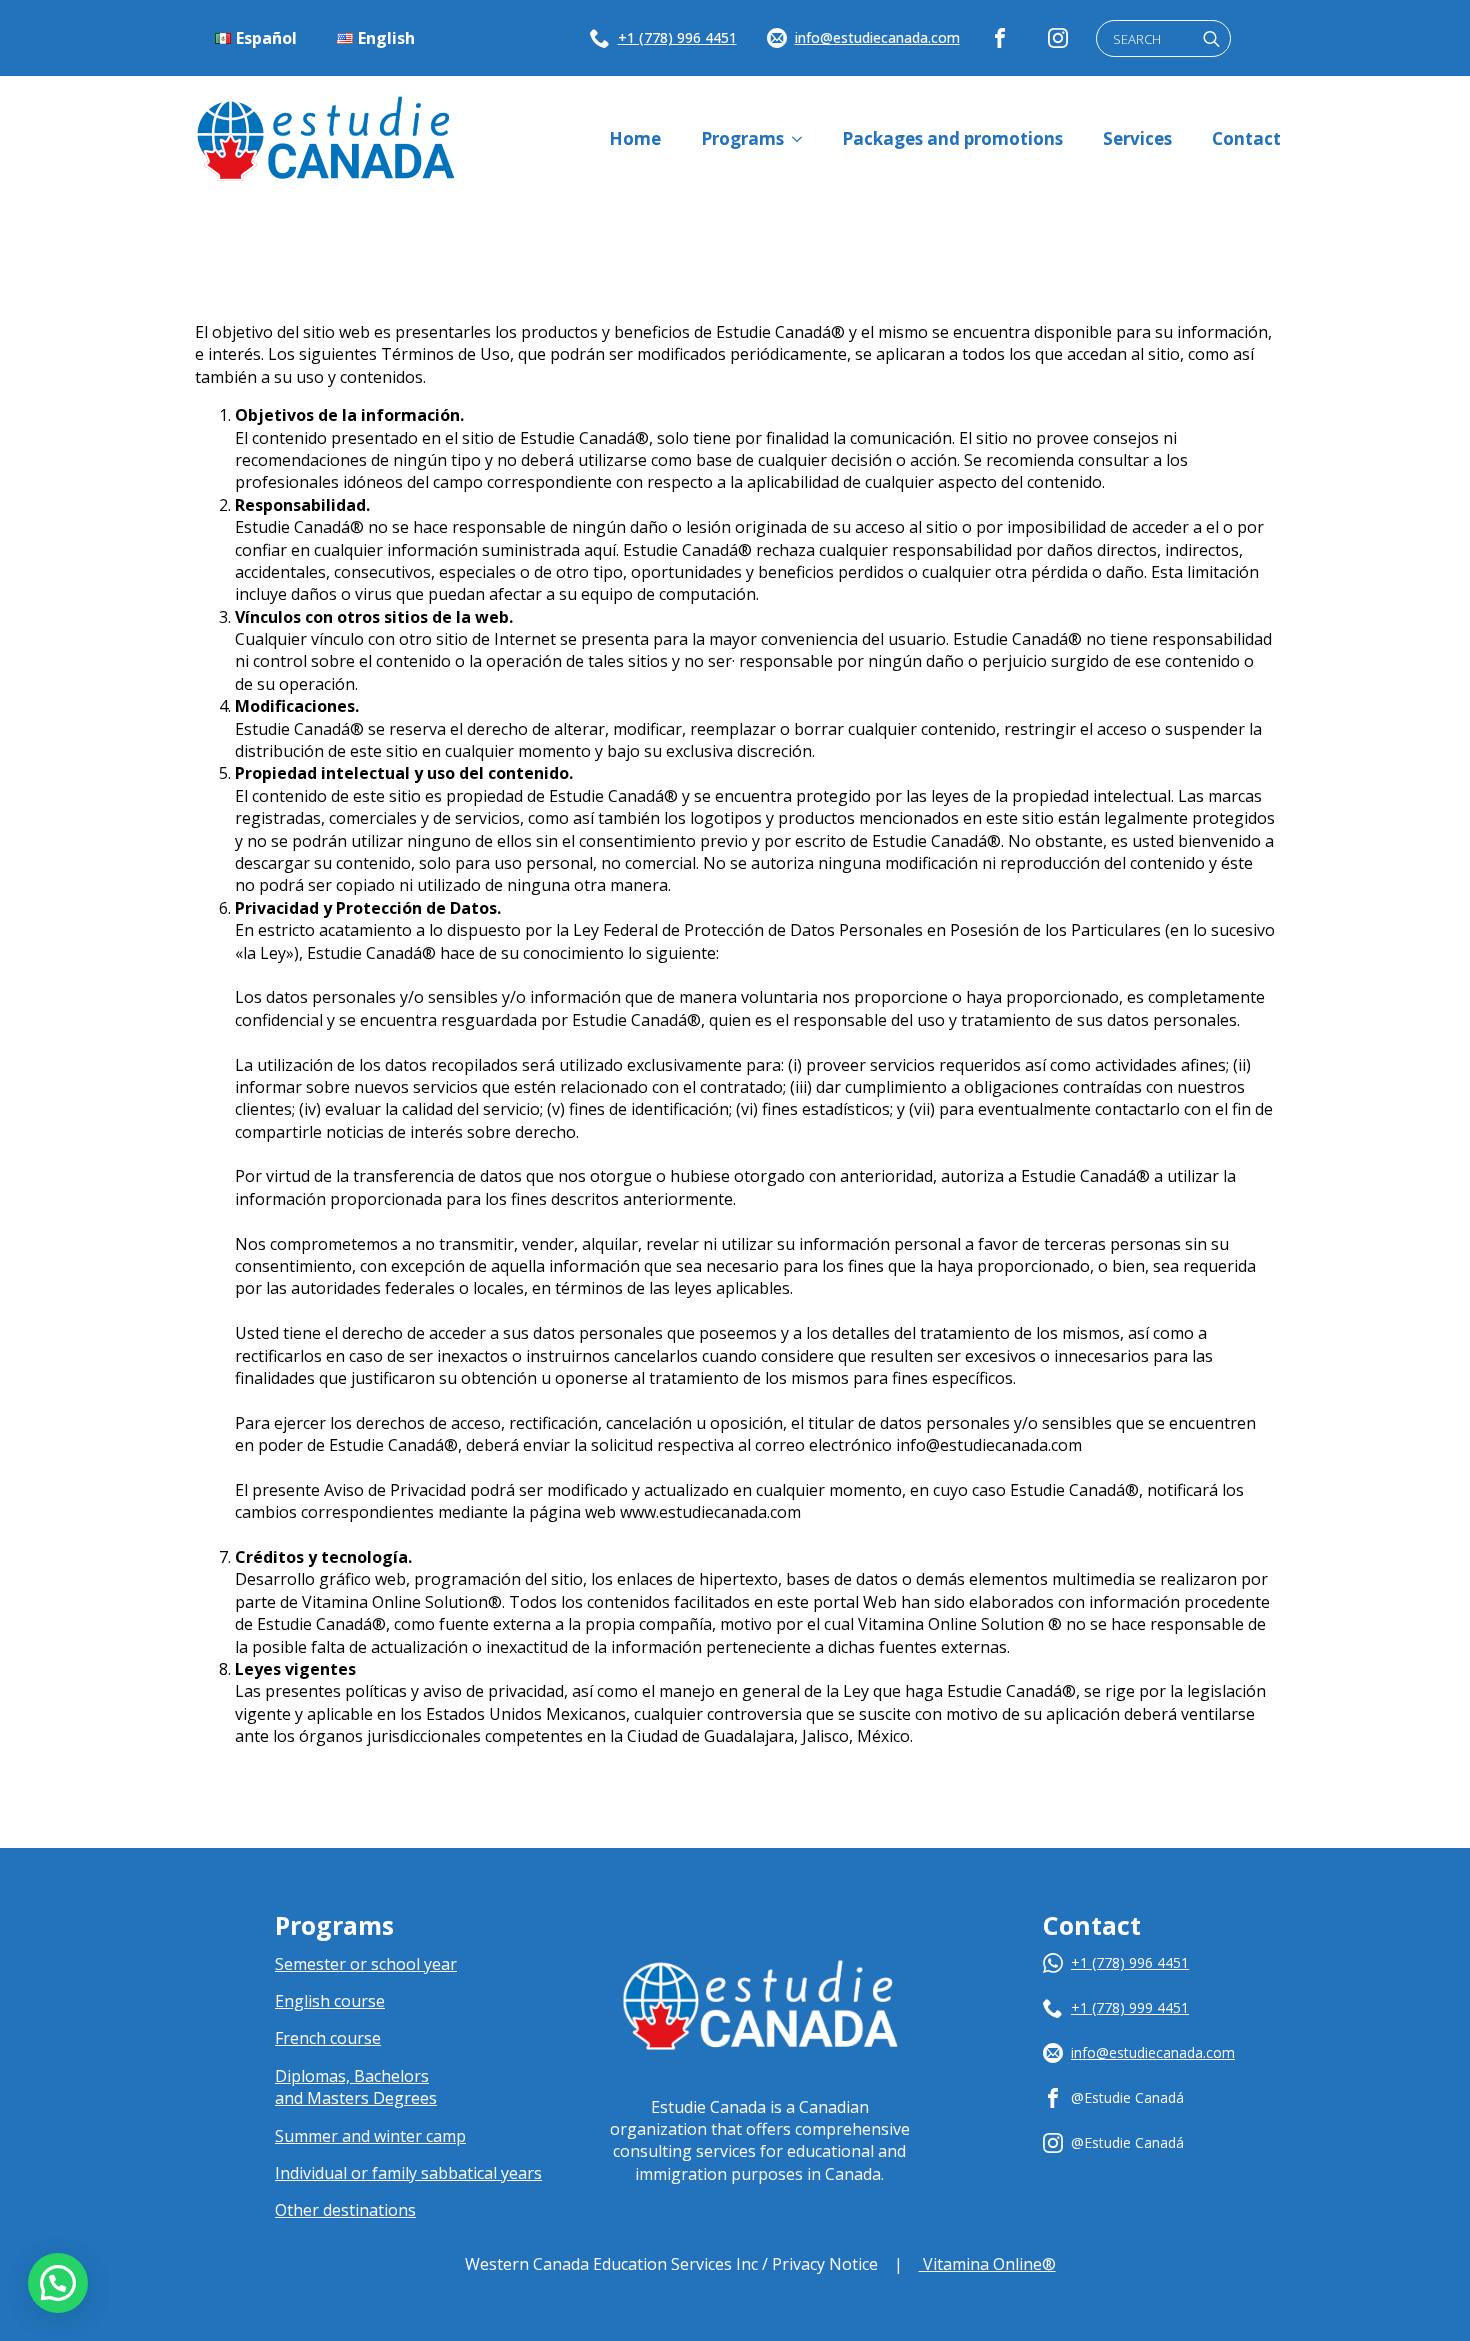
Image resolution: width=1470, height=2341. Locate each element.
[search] (1211, 39)
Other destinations (345, 2210)
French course (328, 2038)
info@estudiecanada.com (877, 37)
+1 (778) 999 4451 (1130, 2007)
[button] (58, 2283)
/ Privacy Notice (820, 2264)
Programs (742, 138)
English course (330, 2001)
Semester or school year (366, 1964)
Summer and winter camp (370, 2136)
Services (1137, 138)
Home (635, 138)
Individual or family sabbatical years (408, 2173)
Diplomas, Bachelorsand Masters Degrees (356, 2087)
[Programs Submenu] (803, 138)
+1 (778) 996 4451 (677, 37)
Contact (1246, 138)
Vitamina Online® (987, 2264)
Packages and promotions (952, 138)
